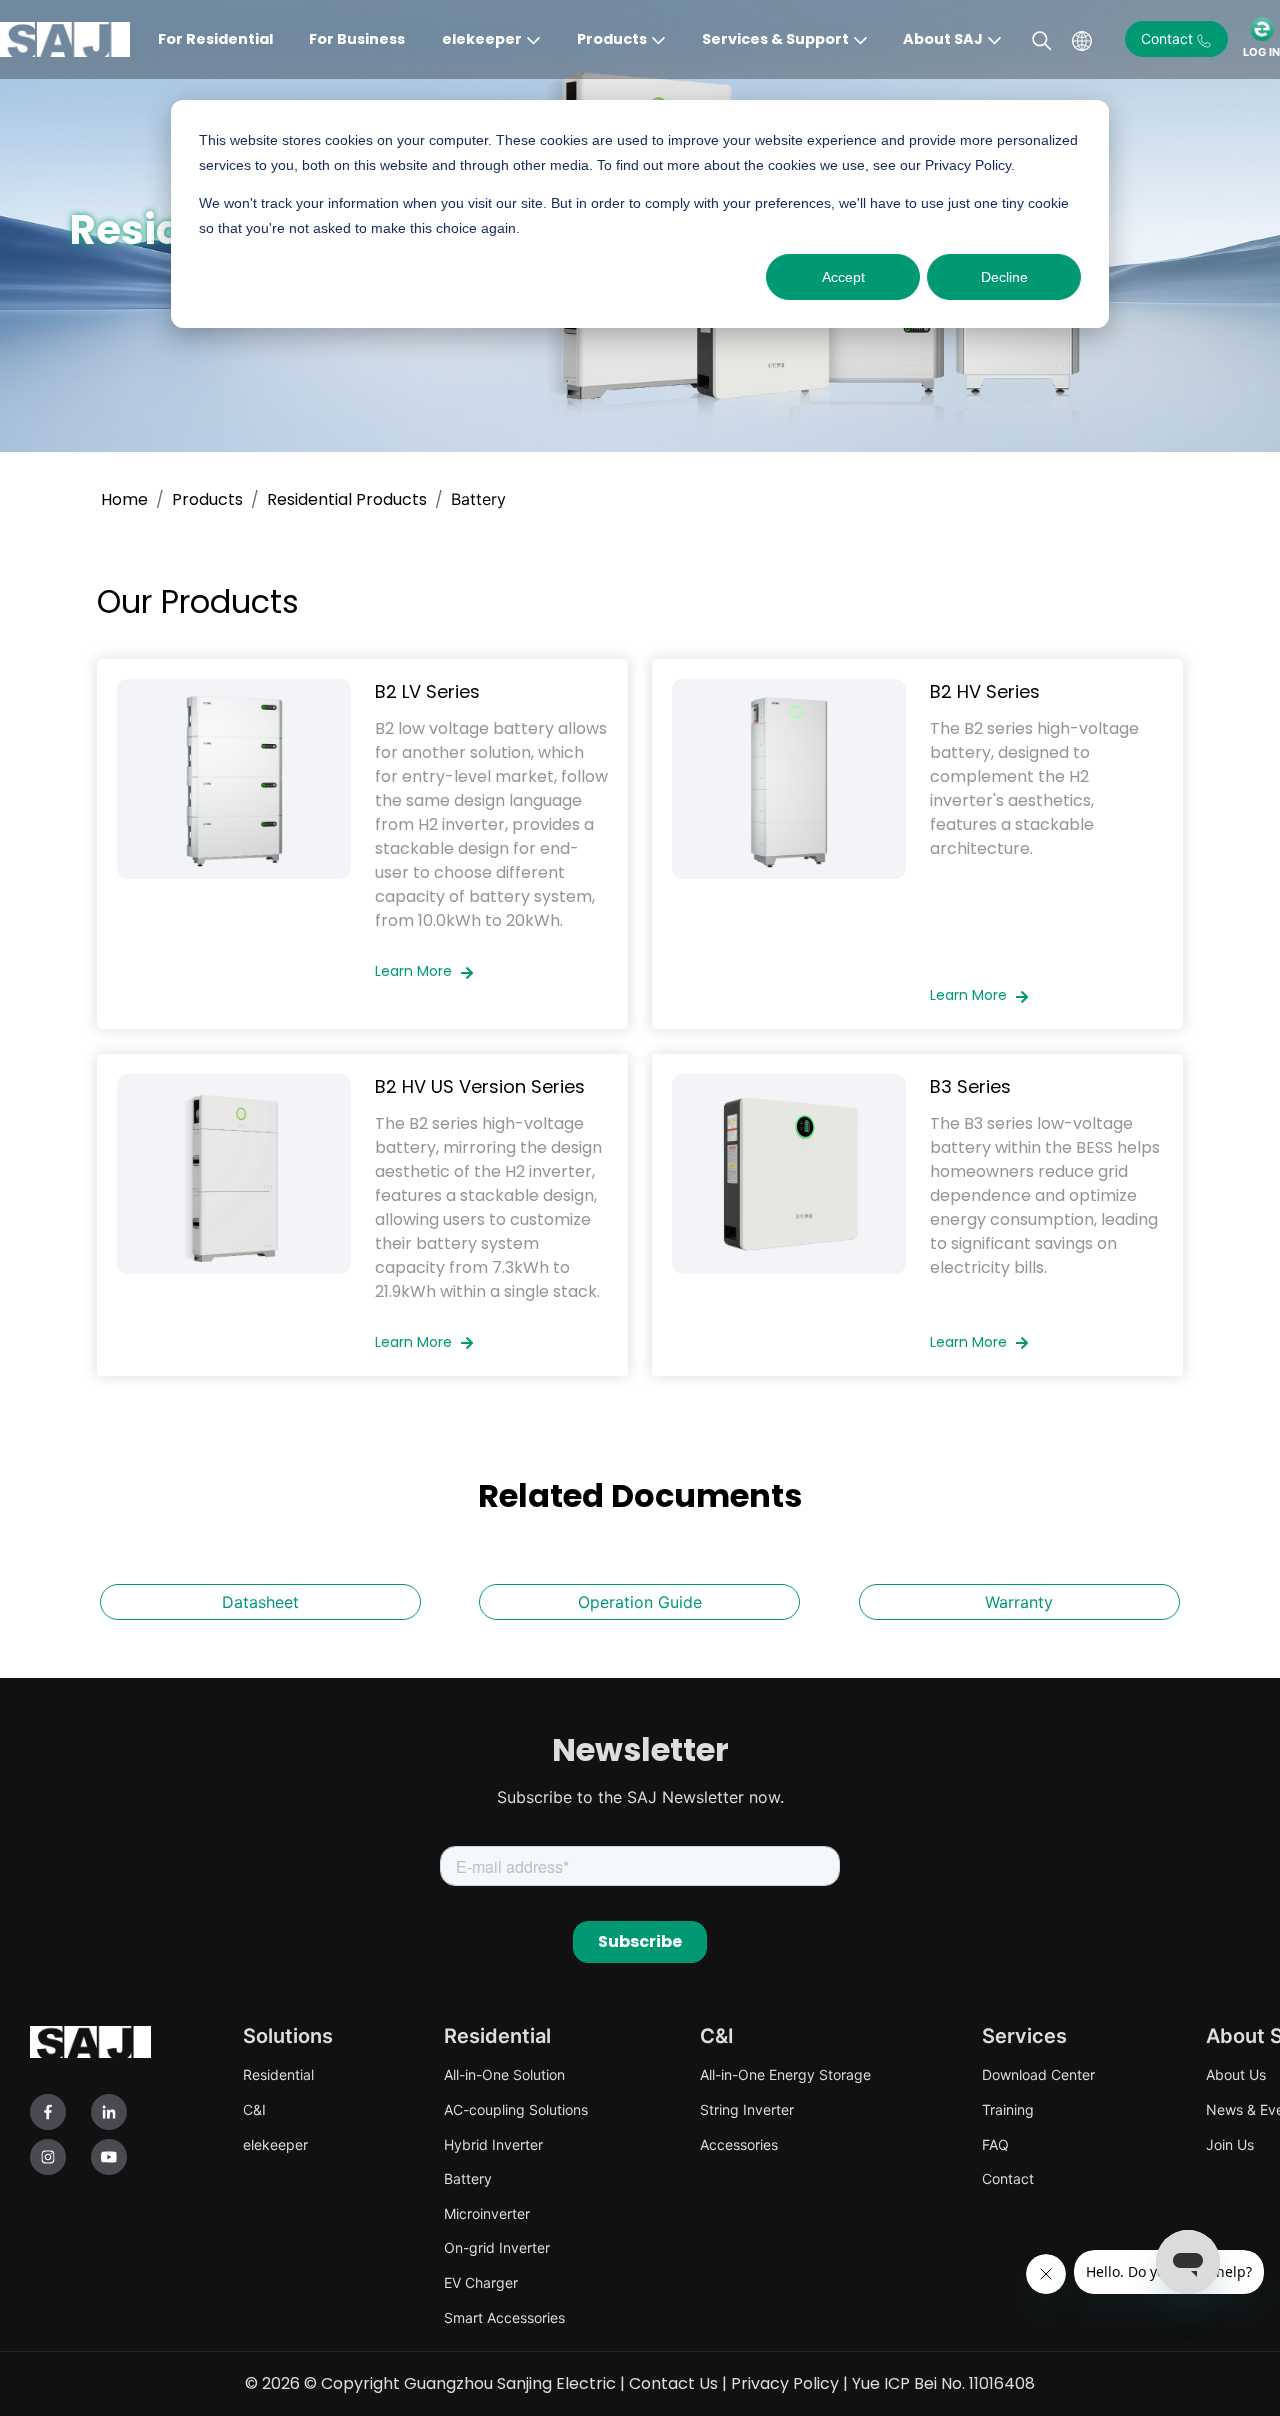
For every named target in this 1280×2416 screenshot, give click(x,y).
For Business (357, 39)
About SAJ (943, 39)
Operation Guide (640, 1602)
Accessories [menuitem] (739, 2144)
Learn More (415, 971)
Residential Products (347, 499)
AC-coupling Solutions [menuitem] (516, 2109)
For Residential (215, 39)
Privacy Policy (785, 2383)
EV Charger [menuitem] (481, 2282)
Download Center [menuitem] (1038, 2074)
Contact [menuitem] (1008, 2178)
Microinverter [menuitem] (487, 2213)
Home (124, 499)
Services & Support (775, 39)
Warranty (1019, 1602)
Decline (1004, 277)
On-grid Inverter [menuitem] (497, 2247)
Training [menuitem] (1008, 2109)
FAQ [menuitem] (995, 2144)
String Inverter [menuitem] (747, 2109)
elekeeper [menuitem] (275, 2144)
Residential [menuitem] (278, 2074)
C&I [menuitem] (254, 2109)
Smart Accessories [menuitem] (504, 2317)
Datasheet (260, 1602)
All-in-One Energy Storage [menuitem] (785, 2074)
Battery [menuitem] (468, 2178)
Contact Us (673, 2383)
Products (612, 39)
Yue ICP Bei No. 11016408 (943, 2383)
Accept (843, 277)
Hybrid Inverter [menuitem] (493, 2144)
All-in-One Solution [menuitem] (504, 2074)
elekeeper (482, 39)
